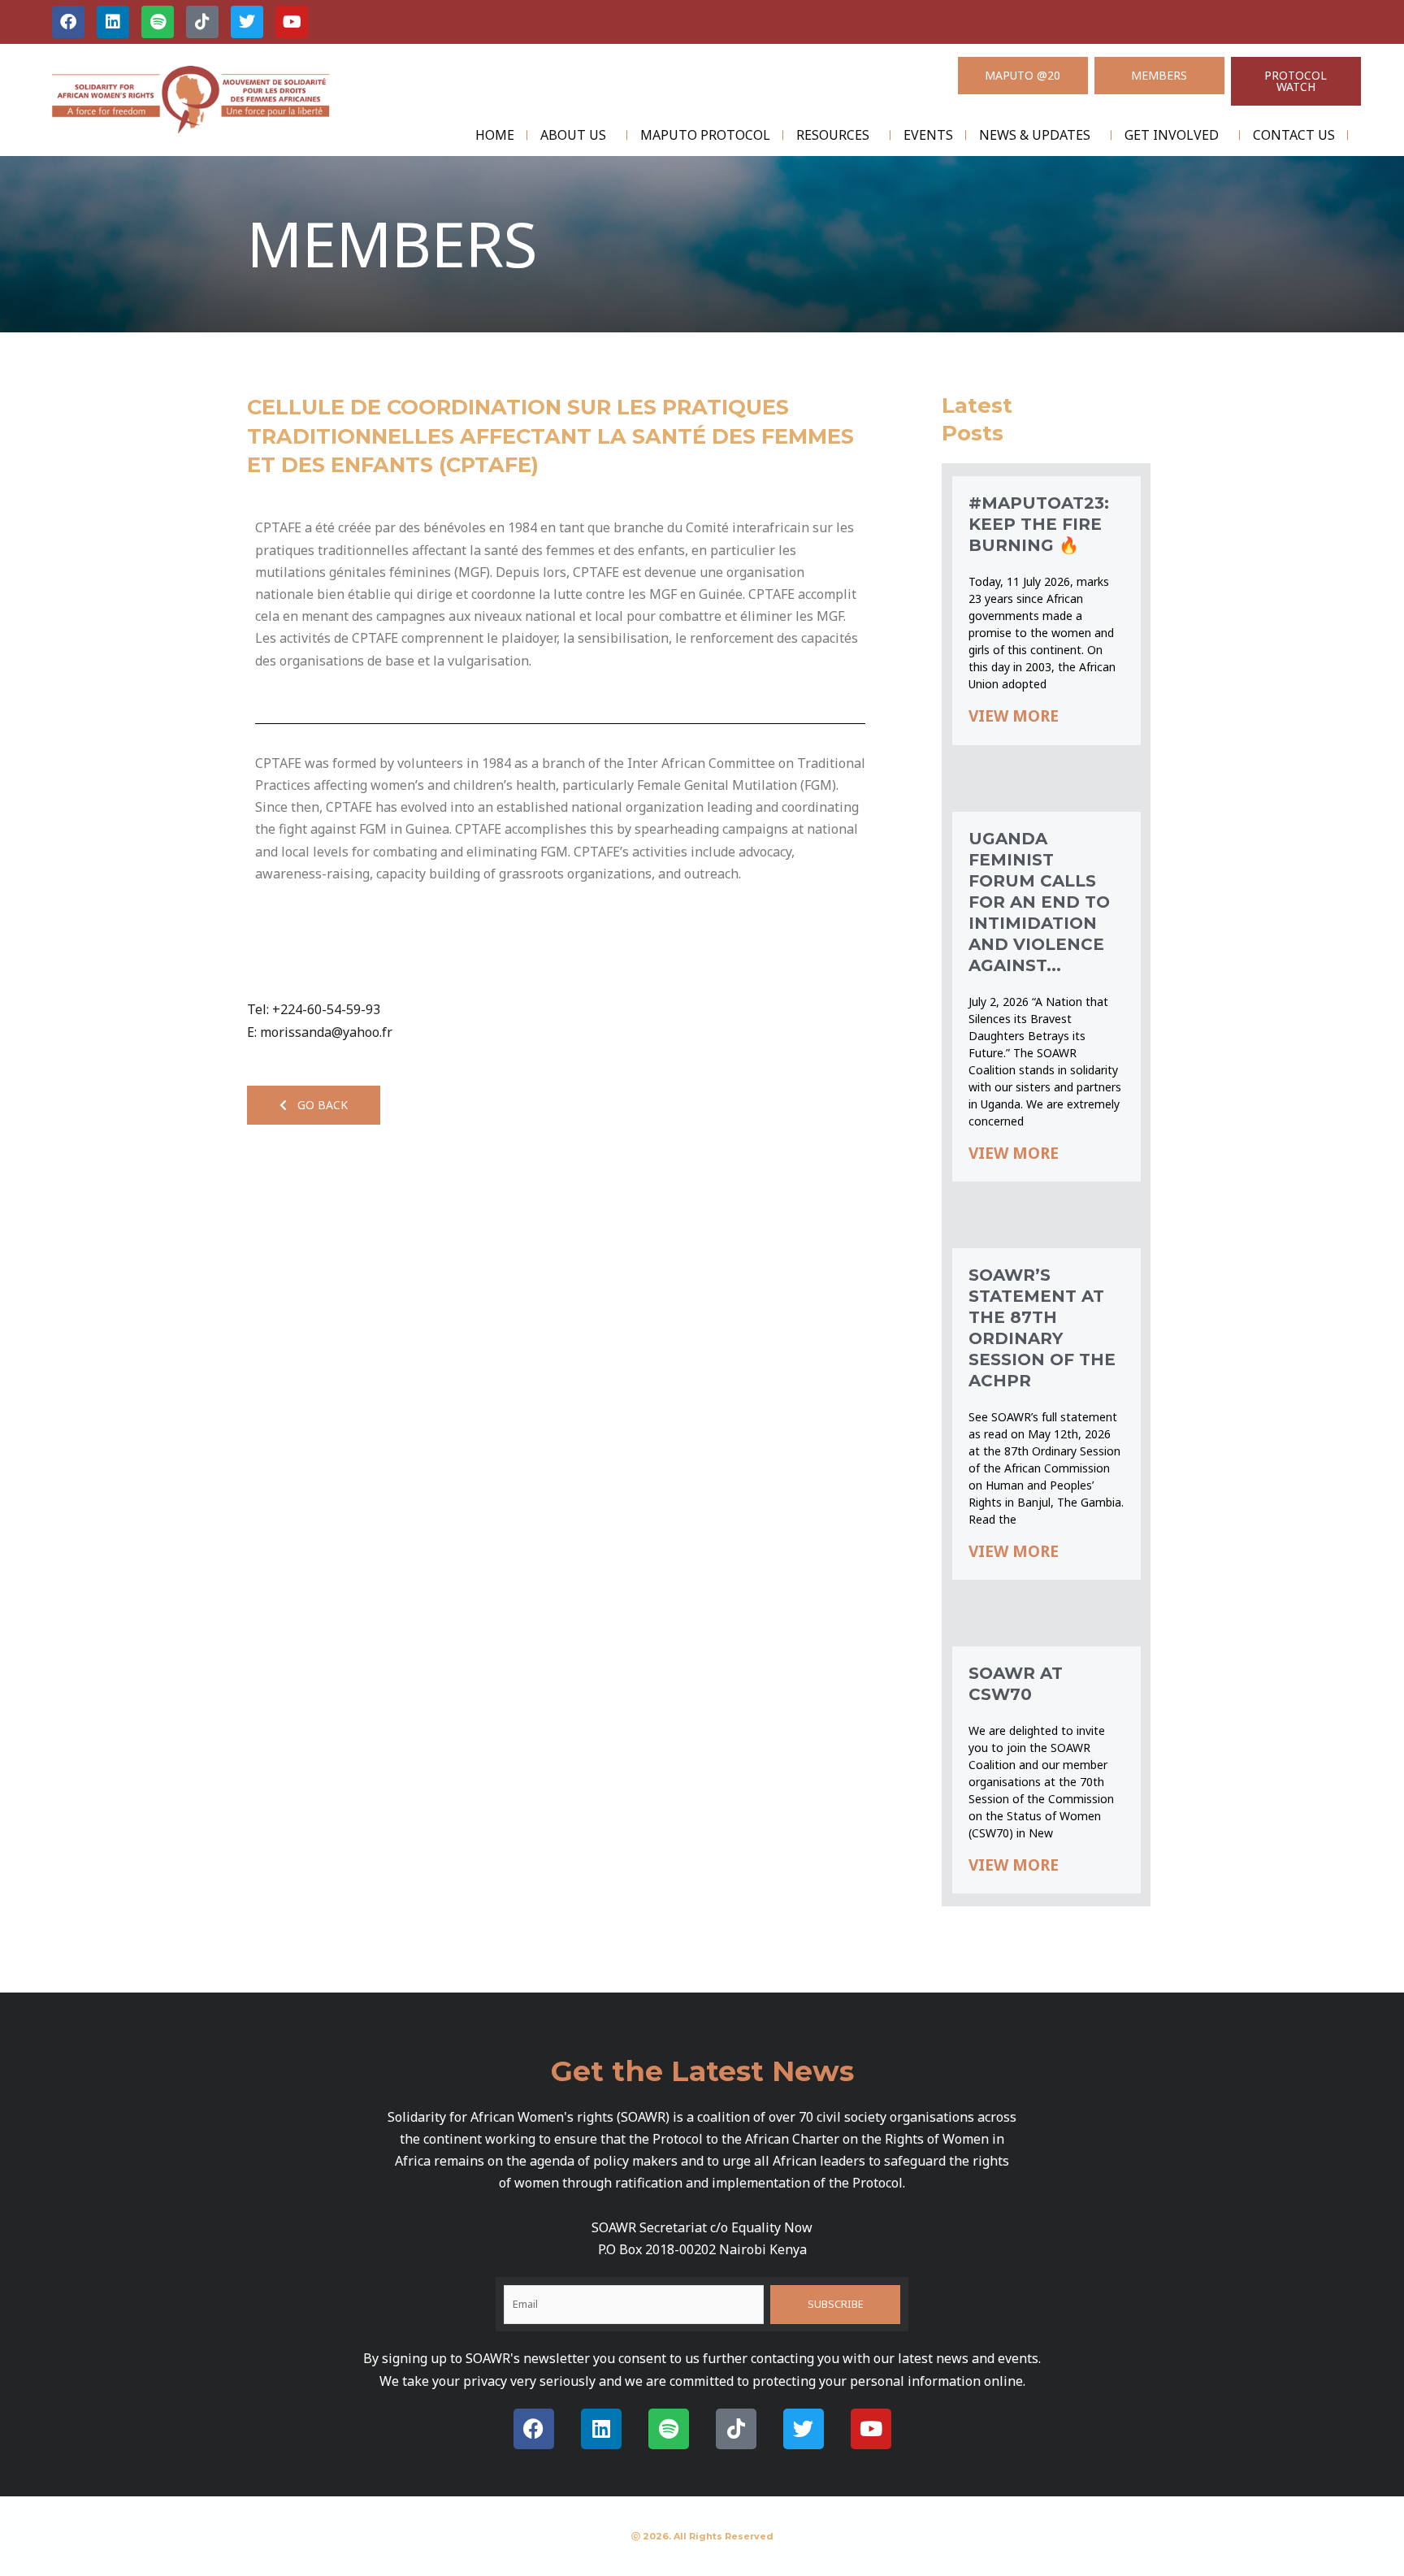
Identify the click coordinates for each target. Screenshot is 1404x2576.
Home (495, 135)
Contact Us (1294, 135)
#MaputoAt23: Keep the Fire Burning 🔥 (1039, 524)
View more (1014, 716)
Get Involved (1172, 135)
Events (928, 135)
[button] (314, 1105)
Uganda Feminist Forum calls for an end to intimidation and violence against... (1039, 902)
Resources (833, 135)
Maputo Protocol (705, 135)
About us (573, 135)
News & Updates (1035, 135)
